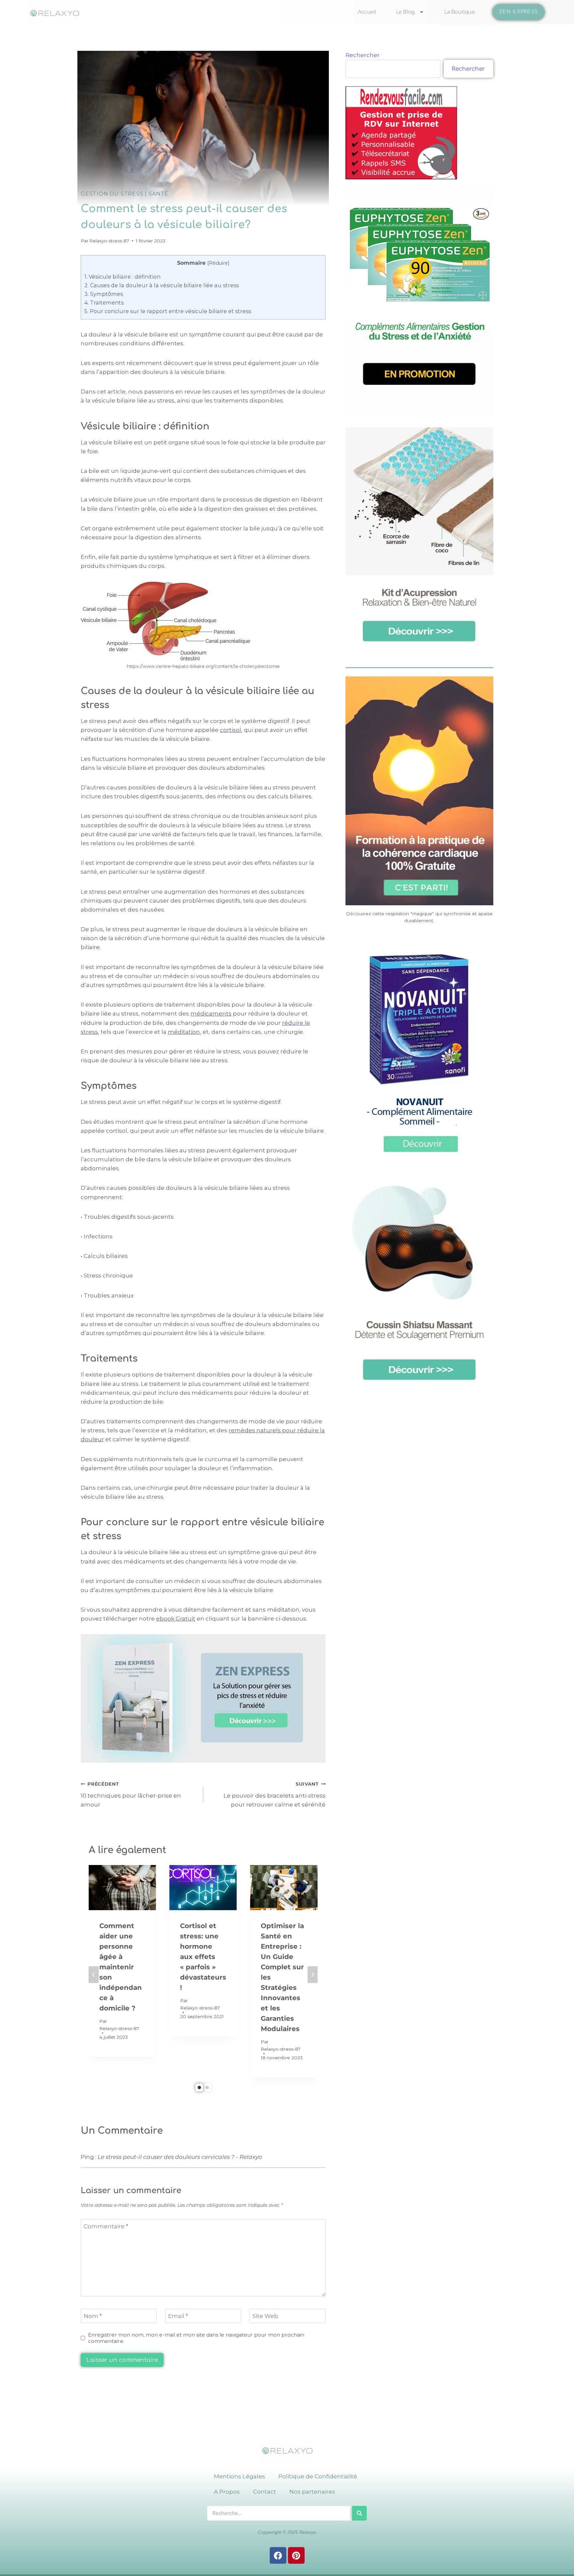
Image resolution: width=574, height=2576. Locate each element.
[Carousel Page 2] (207, 2087)
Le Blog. (406, 12)
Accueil (367, 12)
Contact (265, 2492)
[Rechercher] (359, 2513)
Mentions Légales (239, 2476)
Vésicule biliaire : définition (122, 277)
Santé (158, 194)
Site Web (265, 2316)
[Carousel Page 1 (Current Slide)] (199, 2087)
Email (178, 2316)
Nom (93, 2316)
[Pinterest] (296, 2555)
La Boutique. (460, 12)
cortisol (231, 730)
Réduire (218, 263)
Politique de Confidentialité (318, 2476)
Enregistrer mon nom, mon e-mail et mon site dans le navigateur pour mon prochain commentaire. (196, 2338)
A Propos (227, 2492)
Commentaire (106, 2226)
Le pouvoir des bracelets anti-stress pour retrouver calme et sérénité (275, 1795)
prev (94, 1975)
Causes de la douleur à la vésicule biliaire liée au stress (162, 285)
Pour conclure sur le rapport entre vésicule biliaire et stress (168, 311)
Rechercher (363, 55)
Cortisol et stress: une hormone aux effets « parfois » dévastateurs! (203, 1957)
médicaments (211, 1014)
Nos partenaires (312, 2492)
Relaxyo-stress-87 (109, 241)
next (313, 1975)
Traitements (104, 303)
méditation (184, 1032)
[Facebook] (278, 2555)
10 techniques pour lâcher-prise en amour (131, 1795)
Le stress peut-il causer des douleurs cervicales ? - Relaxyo (180, 2157)
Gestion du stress (112, 194)
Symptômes (104, 294)
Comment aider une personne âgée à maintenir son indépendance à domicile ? (121, 1967)
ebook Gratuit (176, 1619)
